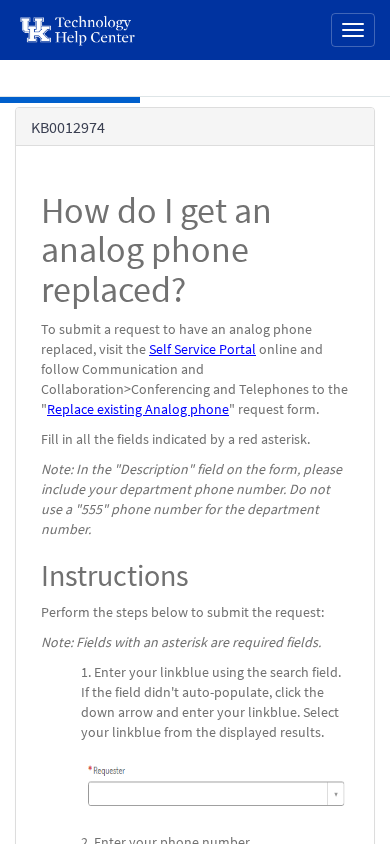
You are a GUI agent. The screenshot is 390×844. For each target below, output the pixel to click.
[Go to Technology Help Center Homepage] (78, 30)
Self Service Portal (202, 349)
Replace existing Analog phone (138, 409)
